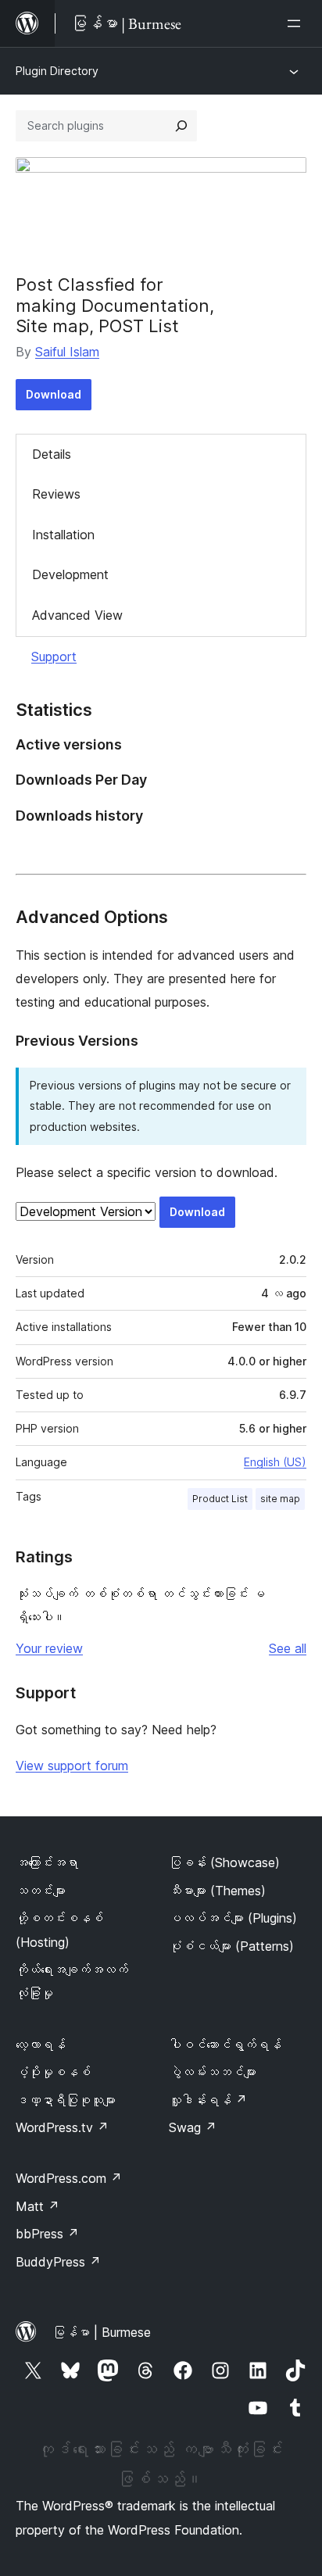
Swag (193, 2127)
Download (54, 394)
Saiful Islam (67, 352)
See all (288, 1648)
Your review (49, 1648)
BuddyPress (58, 2262)
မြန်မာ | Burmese (102, 2332)
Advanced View (77, 615)
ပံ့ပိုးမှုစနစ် (53, 2072)
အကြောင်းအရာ (47, 1862)
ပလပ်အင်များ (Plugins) (233, 1918)
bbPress (47, 2234)
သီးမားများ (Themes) (217, 1891)
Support (54, 657)
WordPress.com (69, 2178)
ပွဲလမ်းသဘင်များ (213, 2072)
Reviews (56, 494)
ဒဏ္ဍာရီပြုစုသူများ (66, 2100)
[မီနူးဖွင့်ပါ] (297, 23)
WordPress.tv (62, 2127)
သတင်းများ (41, 1891)
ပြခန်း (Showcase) (224, 1862)
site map (280, 1499)
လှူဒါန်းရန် (208, 2100)
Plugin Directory (57, 71)
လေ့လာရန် (41, 2045)
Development (70, 574)
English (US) (275, 1462)
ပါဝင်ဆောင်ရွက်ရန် (225, 2045)
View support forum (72, 1766)
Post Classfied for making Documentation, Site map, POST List (115, 305)
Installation (63, 535)
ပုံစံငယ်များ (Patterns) (231, 1946)
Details (52, 454)
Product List (220, 1499)
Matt (38, 2206)
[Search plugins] (181, 126)
